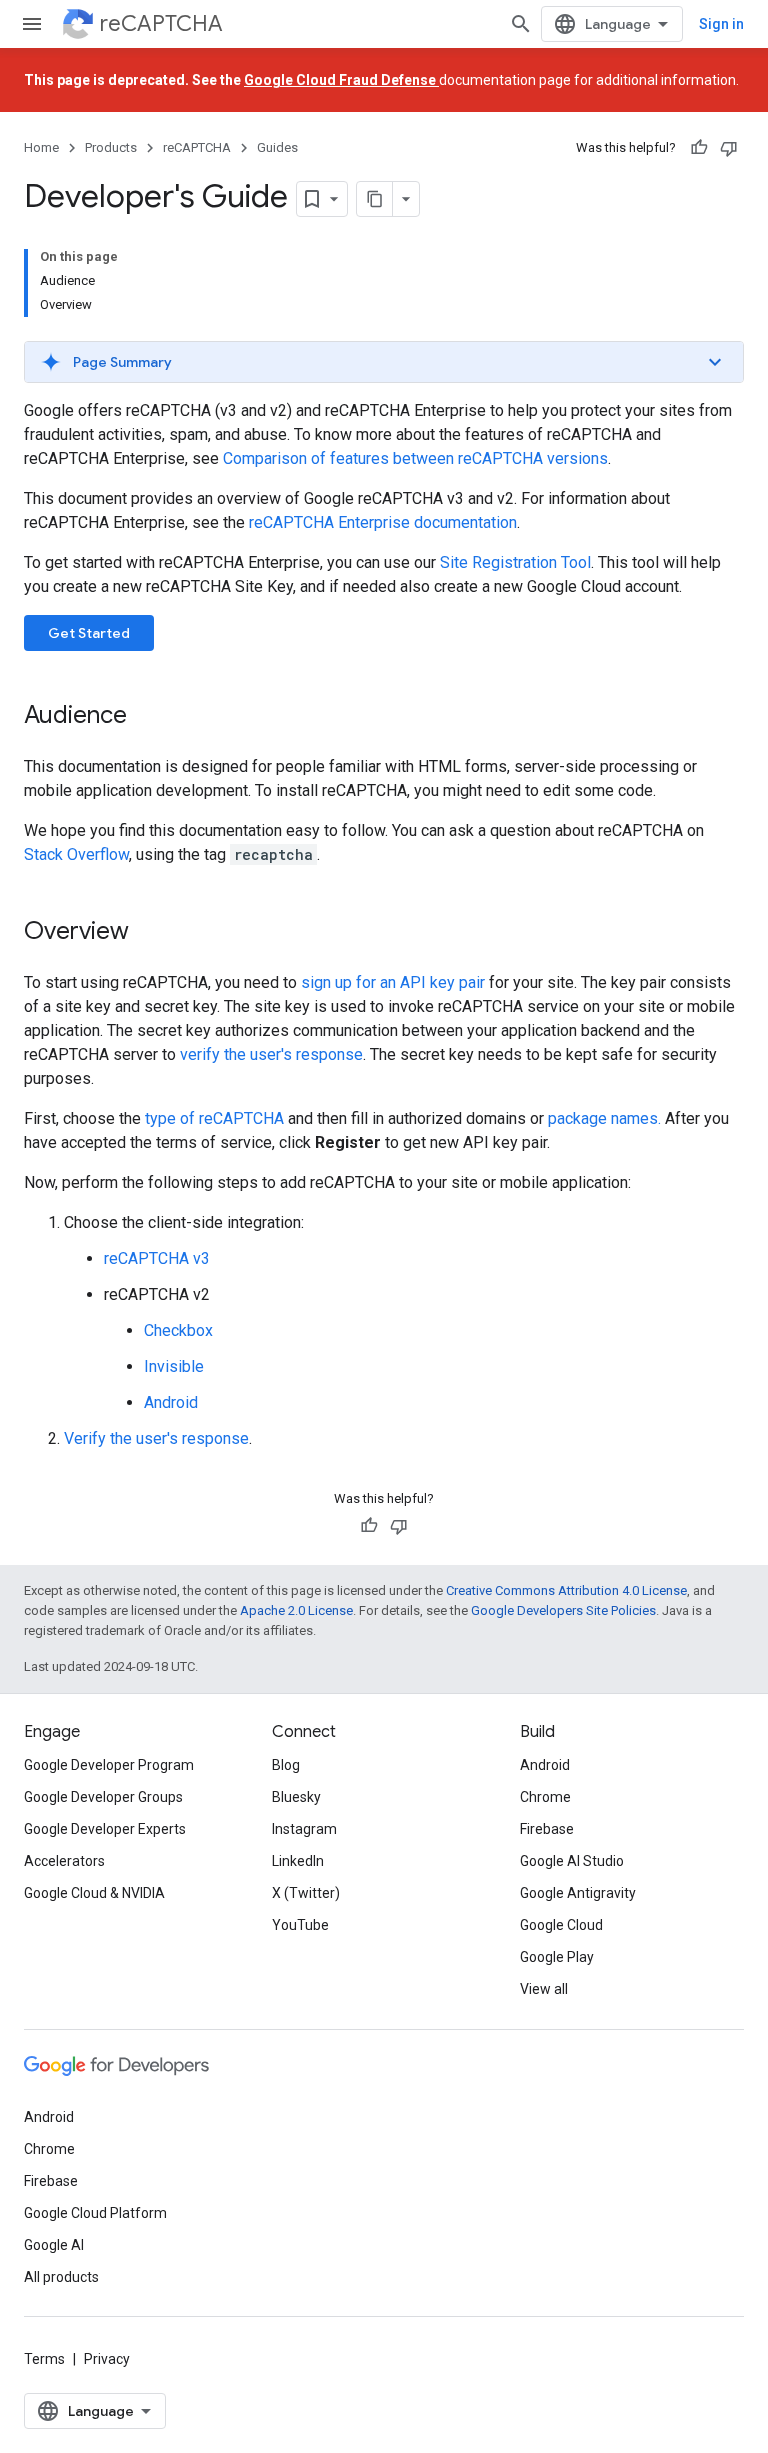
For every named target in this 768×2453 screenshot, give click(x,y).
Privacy (107, 2359)
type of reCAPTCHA (214, 1118)
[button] (384, 362)
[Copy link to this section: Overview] (149, 933)
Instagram (304, 1829)
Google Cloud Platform (95, 2213)
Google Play (557, 1957)
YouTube (300, 1925)
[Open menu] (32, 24)
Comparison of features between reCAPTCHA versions (415, 458)
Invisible (174, 1366)
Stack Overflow (76, 854)
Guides (277, 147)
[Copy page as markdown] (375, 199)
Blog (286, 1765)
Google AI (54, 2245)
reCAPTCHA (161, 23)
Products (111, 147)
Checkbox (178, 1330)
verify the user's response (271, 1054)
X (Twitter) (306, 1893)
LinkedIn (298, 1861)
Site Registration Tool (515, 562)
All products (61, 2277)
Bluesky (296, 1797)
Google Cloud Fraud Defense (341, 80)
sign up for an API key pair (393, 982)
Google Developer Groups (103, 1797)
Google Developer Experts (105, 1829)
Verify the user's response (156, 1438)
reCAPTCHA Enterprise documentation (383, 522)
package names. (604, 1118)
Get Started (89, 633)
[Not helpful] (729, 148)
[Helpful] (699, 148)
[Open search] (521, 24)
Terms (44, 2359)
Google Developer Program (109, 1765)
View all (544, 1989)
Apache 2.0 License (296, 1610)
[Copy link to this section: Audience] (147, 717)
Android (171, 1402)
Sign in (721, 24)
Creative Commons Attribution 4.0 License (566, 1590)
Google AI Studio (572, 1861)
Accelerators (64, 1861)
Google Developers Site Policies (563, 1610)
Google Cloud (561, 1925)
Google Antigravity (578, 1893)
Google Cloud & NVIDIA (94, 1893)
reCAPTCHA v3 (157, 1258)
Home (41, 147)
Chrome (545, 1797)
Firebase (547, 1829)
